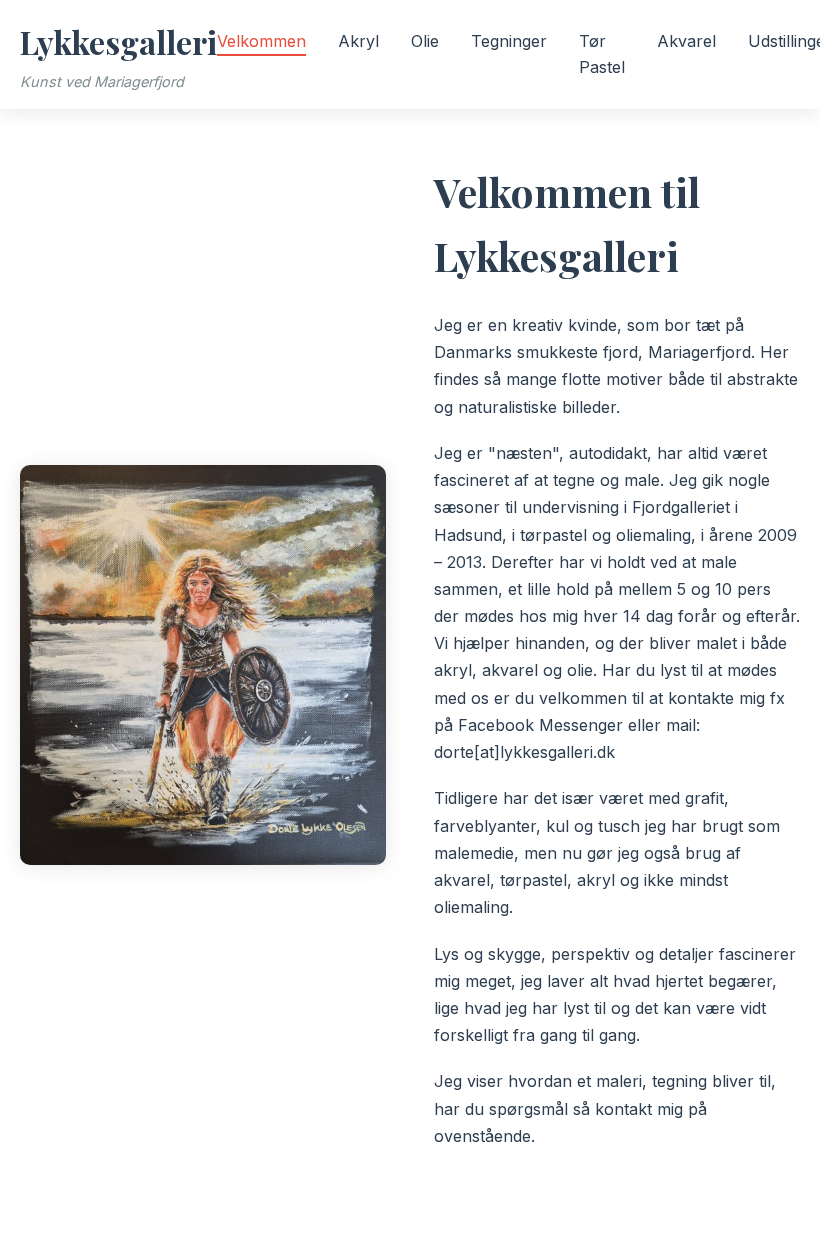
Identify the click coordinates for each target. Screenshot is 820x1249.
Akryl (358, 41)
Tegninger (509, 41)
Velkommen (261, 41)
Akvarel (686, 41)
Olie (425, 41)
